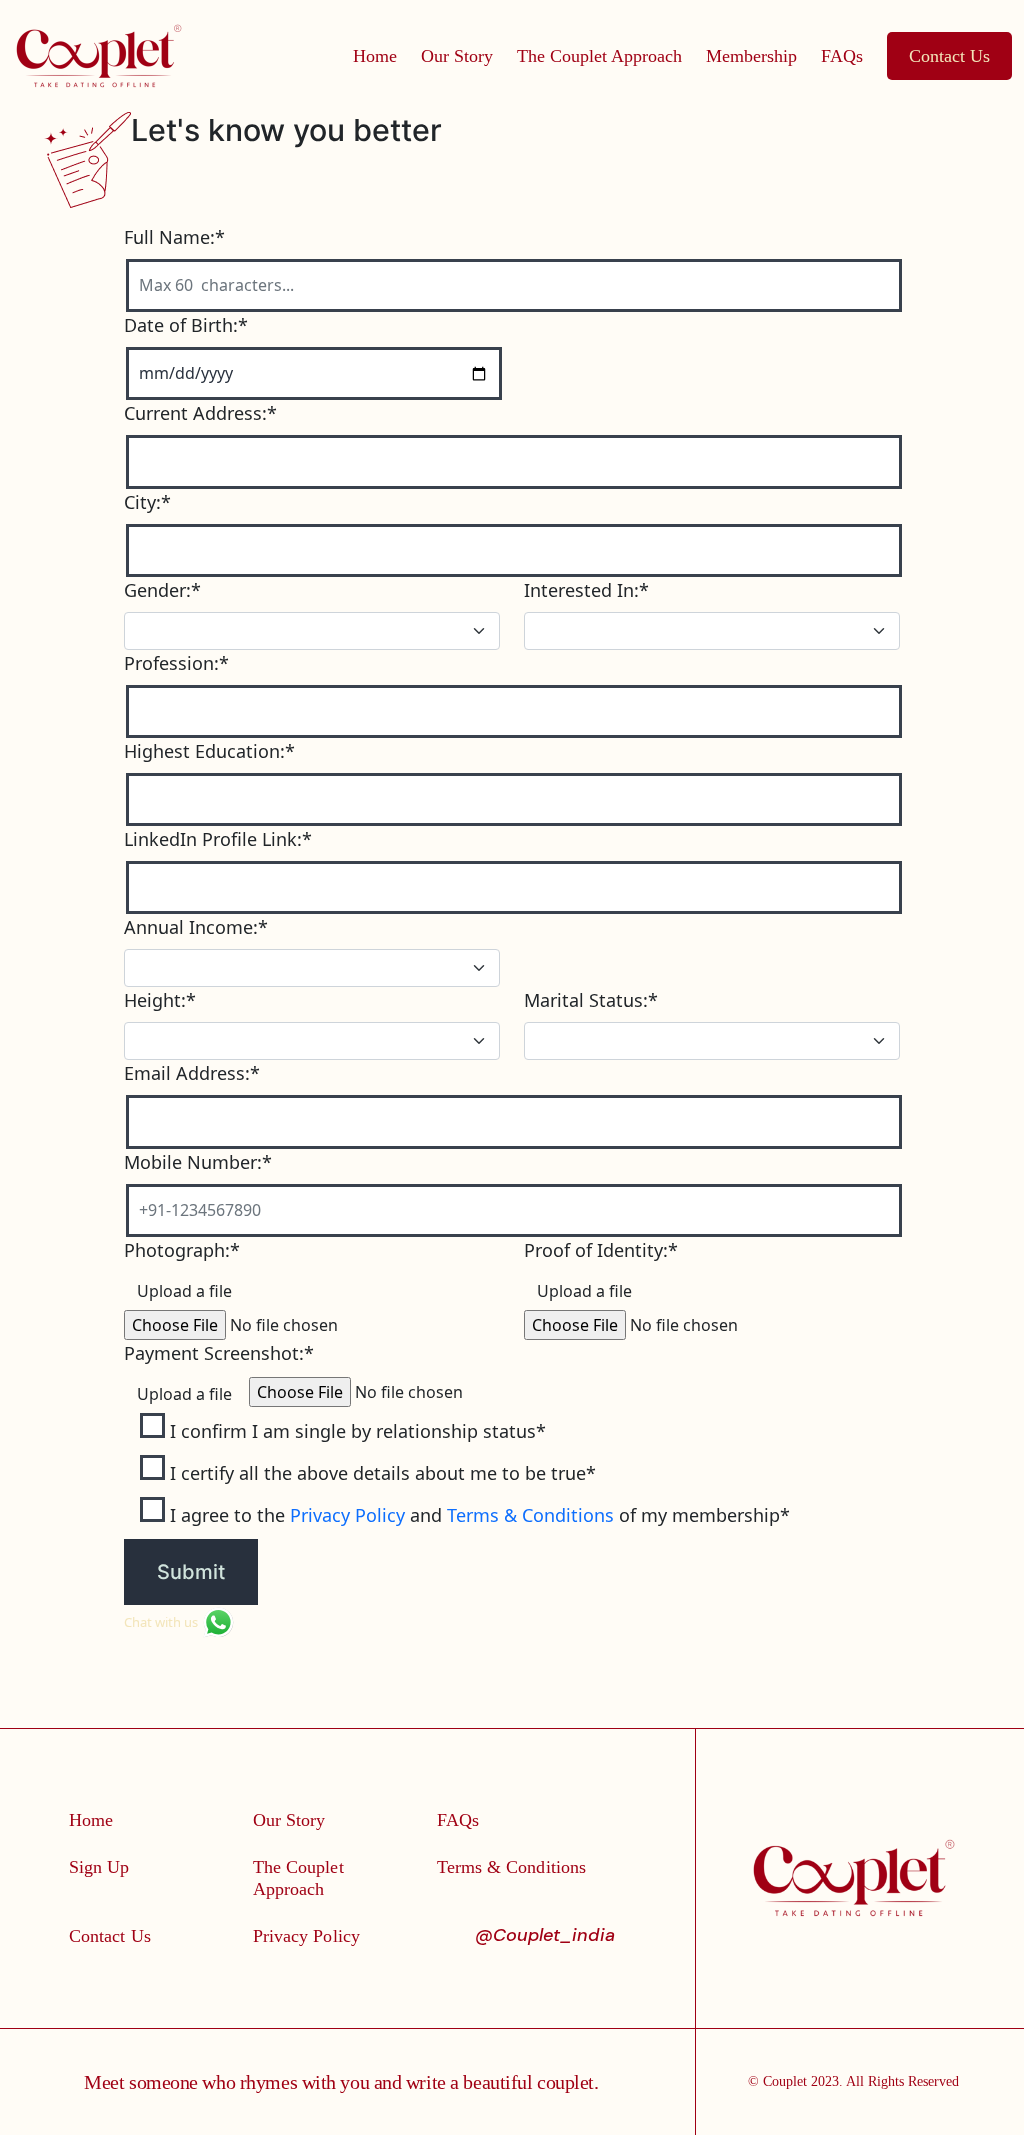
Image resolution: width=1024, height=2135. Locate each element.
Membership (751, 56)
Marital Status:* (591, 1000)
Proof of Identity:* (601, 1250)
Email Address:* (192, 1073)
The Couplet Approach (599, 56)
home (375, 56)
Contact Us (949, 56)
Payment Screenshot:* (219, 1353)
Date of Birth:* (186, 325)
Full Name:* (174, 237)
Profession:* (176, 663)
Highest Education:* (209, 751)
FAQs (842, 56)
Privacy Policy (347, 1515)
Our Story (457, 56)
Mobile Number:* (198, 1162)
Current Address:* (200, 413)
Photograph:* (182, 1250)
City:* (147, 502)
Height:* (160, 1000)
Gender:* (162, 590)
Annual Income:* (196, 927)
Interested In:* (586, 590)
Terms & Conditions (530, 1515)
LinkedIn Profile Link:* (218, 839)
